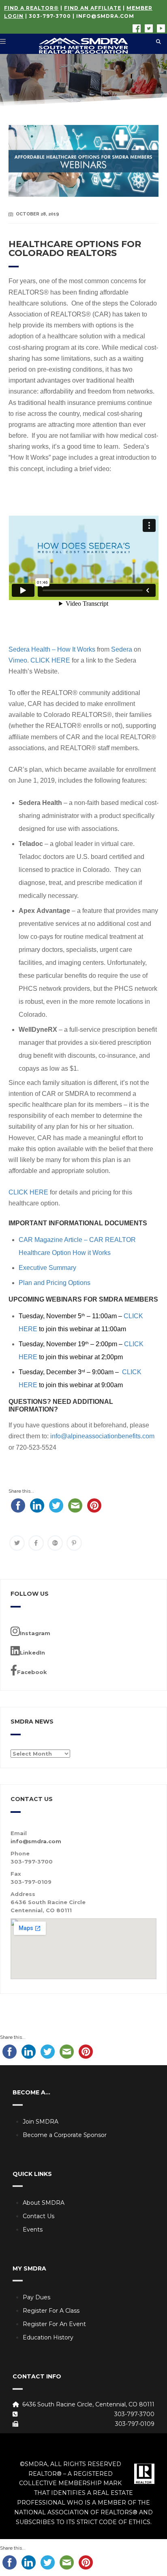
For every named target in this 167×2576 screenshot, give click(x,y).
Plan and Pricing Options (55, 1283)
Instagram (35, 1633)
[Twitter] (17, 1543)
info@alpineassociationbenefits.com (102, 1436)
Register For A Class (51, 2311)
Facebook (32, 1672)
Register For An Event (54, 2324)
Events (33, 2230)
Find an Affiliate (93, 8)
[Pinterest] (74, 1543)
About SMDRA (44, 2203)
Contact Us (39, 2216)
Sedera (122, 649)
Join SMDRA (41, 2122)
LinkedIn (32, 1653)
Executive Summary (47, 1268)
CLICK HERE (50, 660)
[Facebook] (36, 1543)
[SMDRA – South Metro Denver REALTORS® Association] (83, 44)
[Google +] (55, 1543)
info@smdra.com (105, 16)
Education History (48, 2337)
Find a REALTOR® (31, 8)
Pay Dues (36, 2297)
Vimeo (18, 660)
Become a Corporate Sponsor (65, 2135)
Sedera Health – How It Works (52, 649)
